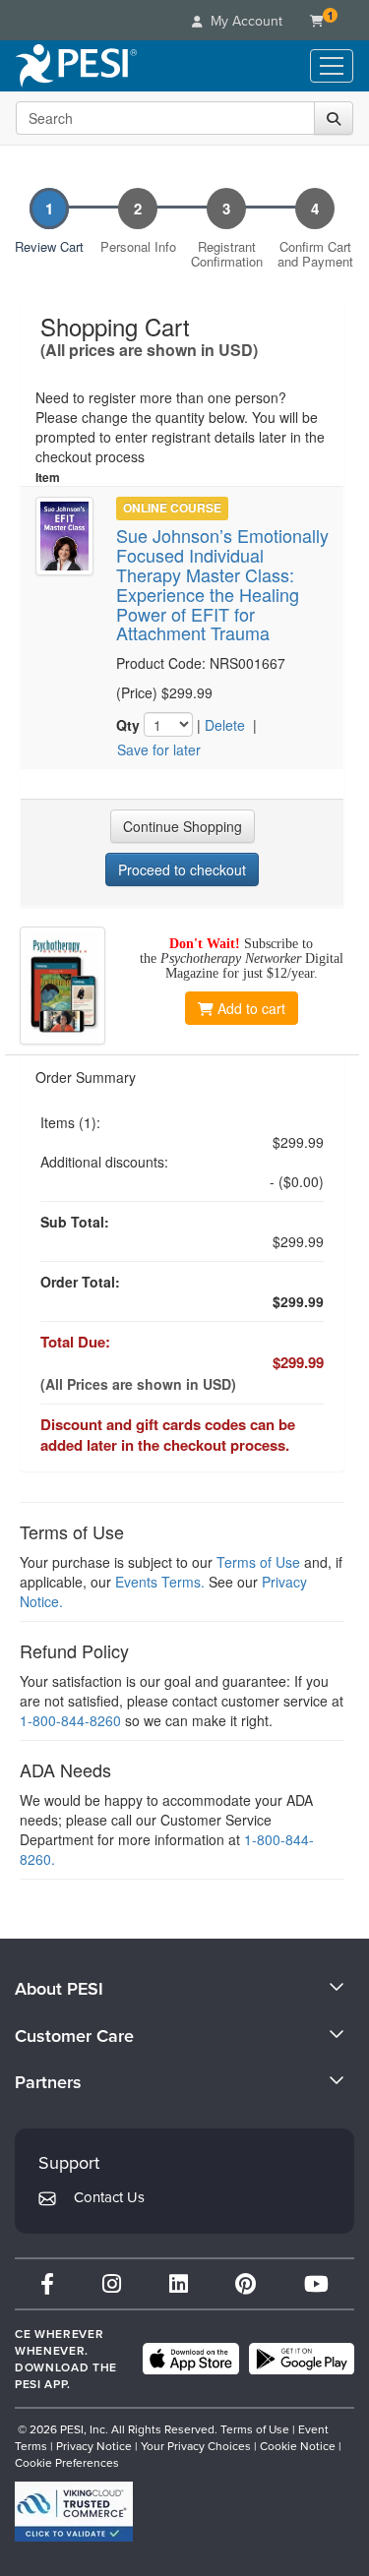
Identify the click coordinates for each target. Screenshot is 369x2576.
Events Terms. (160, 1582)
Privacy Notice (94, 2446)
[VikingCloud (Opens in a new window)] (74, 2512)
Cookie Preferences (67, 2462)
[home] (76, 66)
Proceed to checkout (182, 869)
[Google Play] (302, 2359)
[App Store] (191, 2359)
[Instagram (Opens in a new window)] (112, 2283)
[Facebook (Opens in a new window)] (47, 2283)
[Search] (334, 118)
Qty (128, 725)
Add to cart (251, 1008)
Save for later (159, 749)
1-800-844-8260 (70, 1720)
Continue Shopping (183, 826)
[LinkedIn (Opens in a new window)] (179, 2283)
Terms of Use (258, 1562)
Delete (225, 725)
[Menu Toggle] (332, 66)
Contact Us (109, 2197)
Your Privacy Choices (196, 2446)
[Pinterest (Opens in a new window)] (246, 2283)
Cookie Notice (298, 2446)
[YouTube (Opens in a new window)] (316, 2283)
